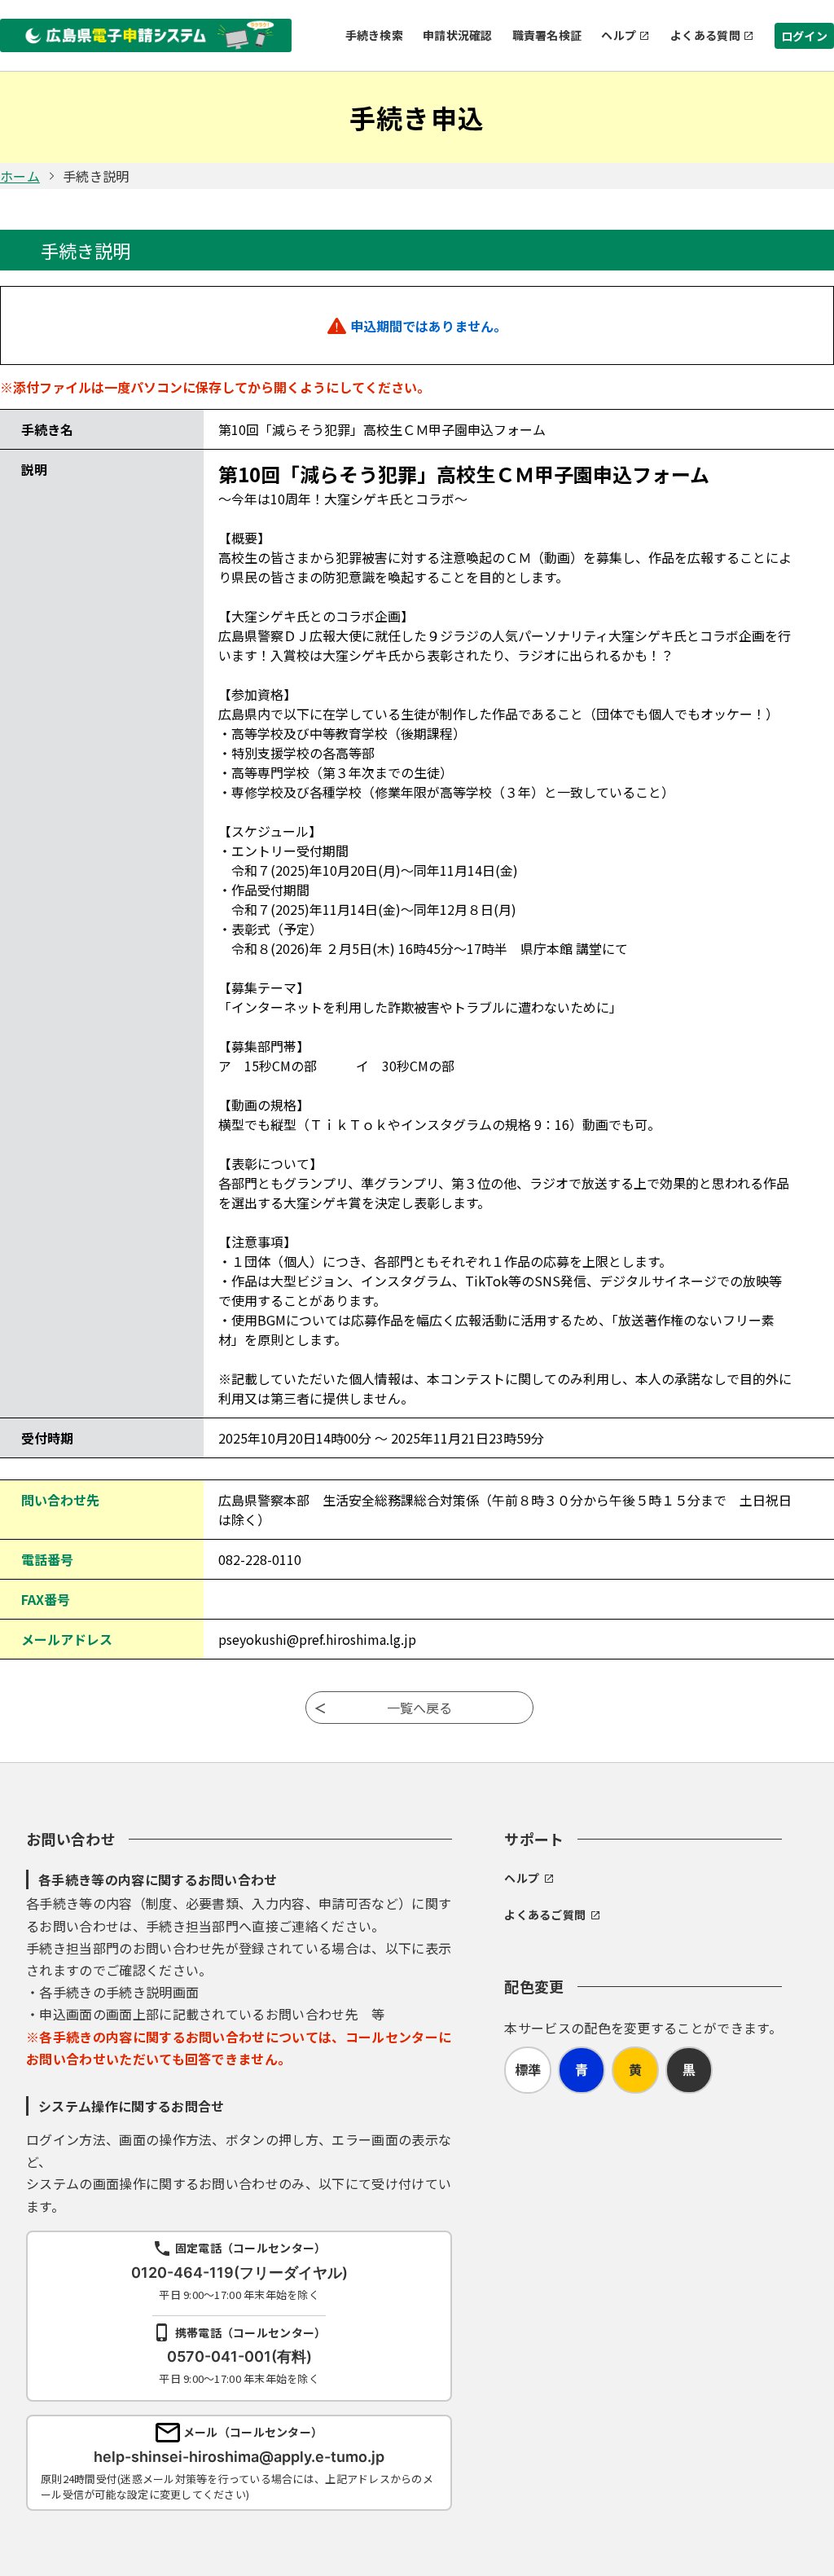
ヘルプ (619, 35)
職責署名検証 (547, 35)
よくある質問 (705, 35)
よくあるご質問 (545, 1914)
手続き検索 (374, 35)
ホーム (20, 176)
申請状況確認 (458, 35)
